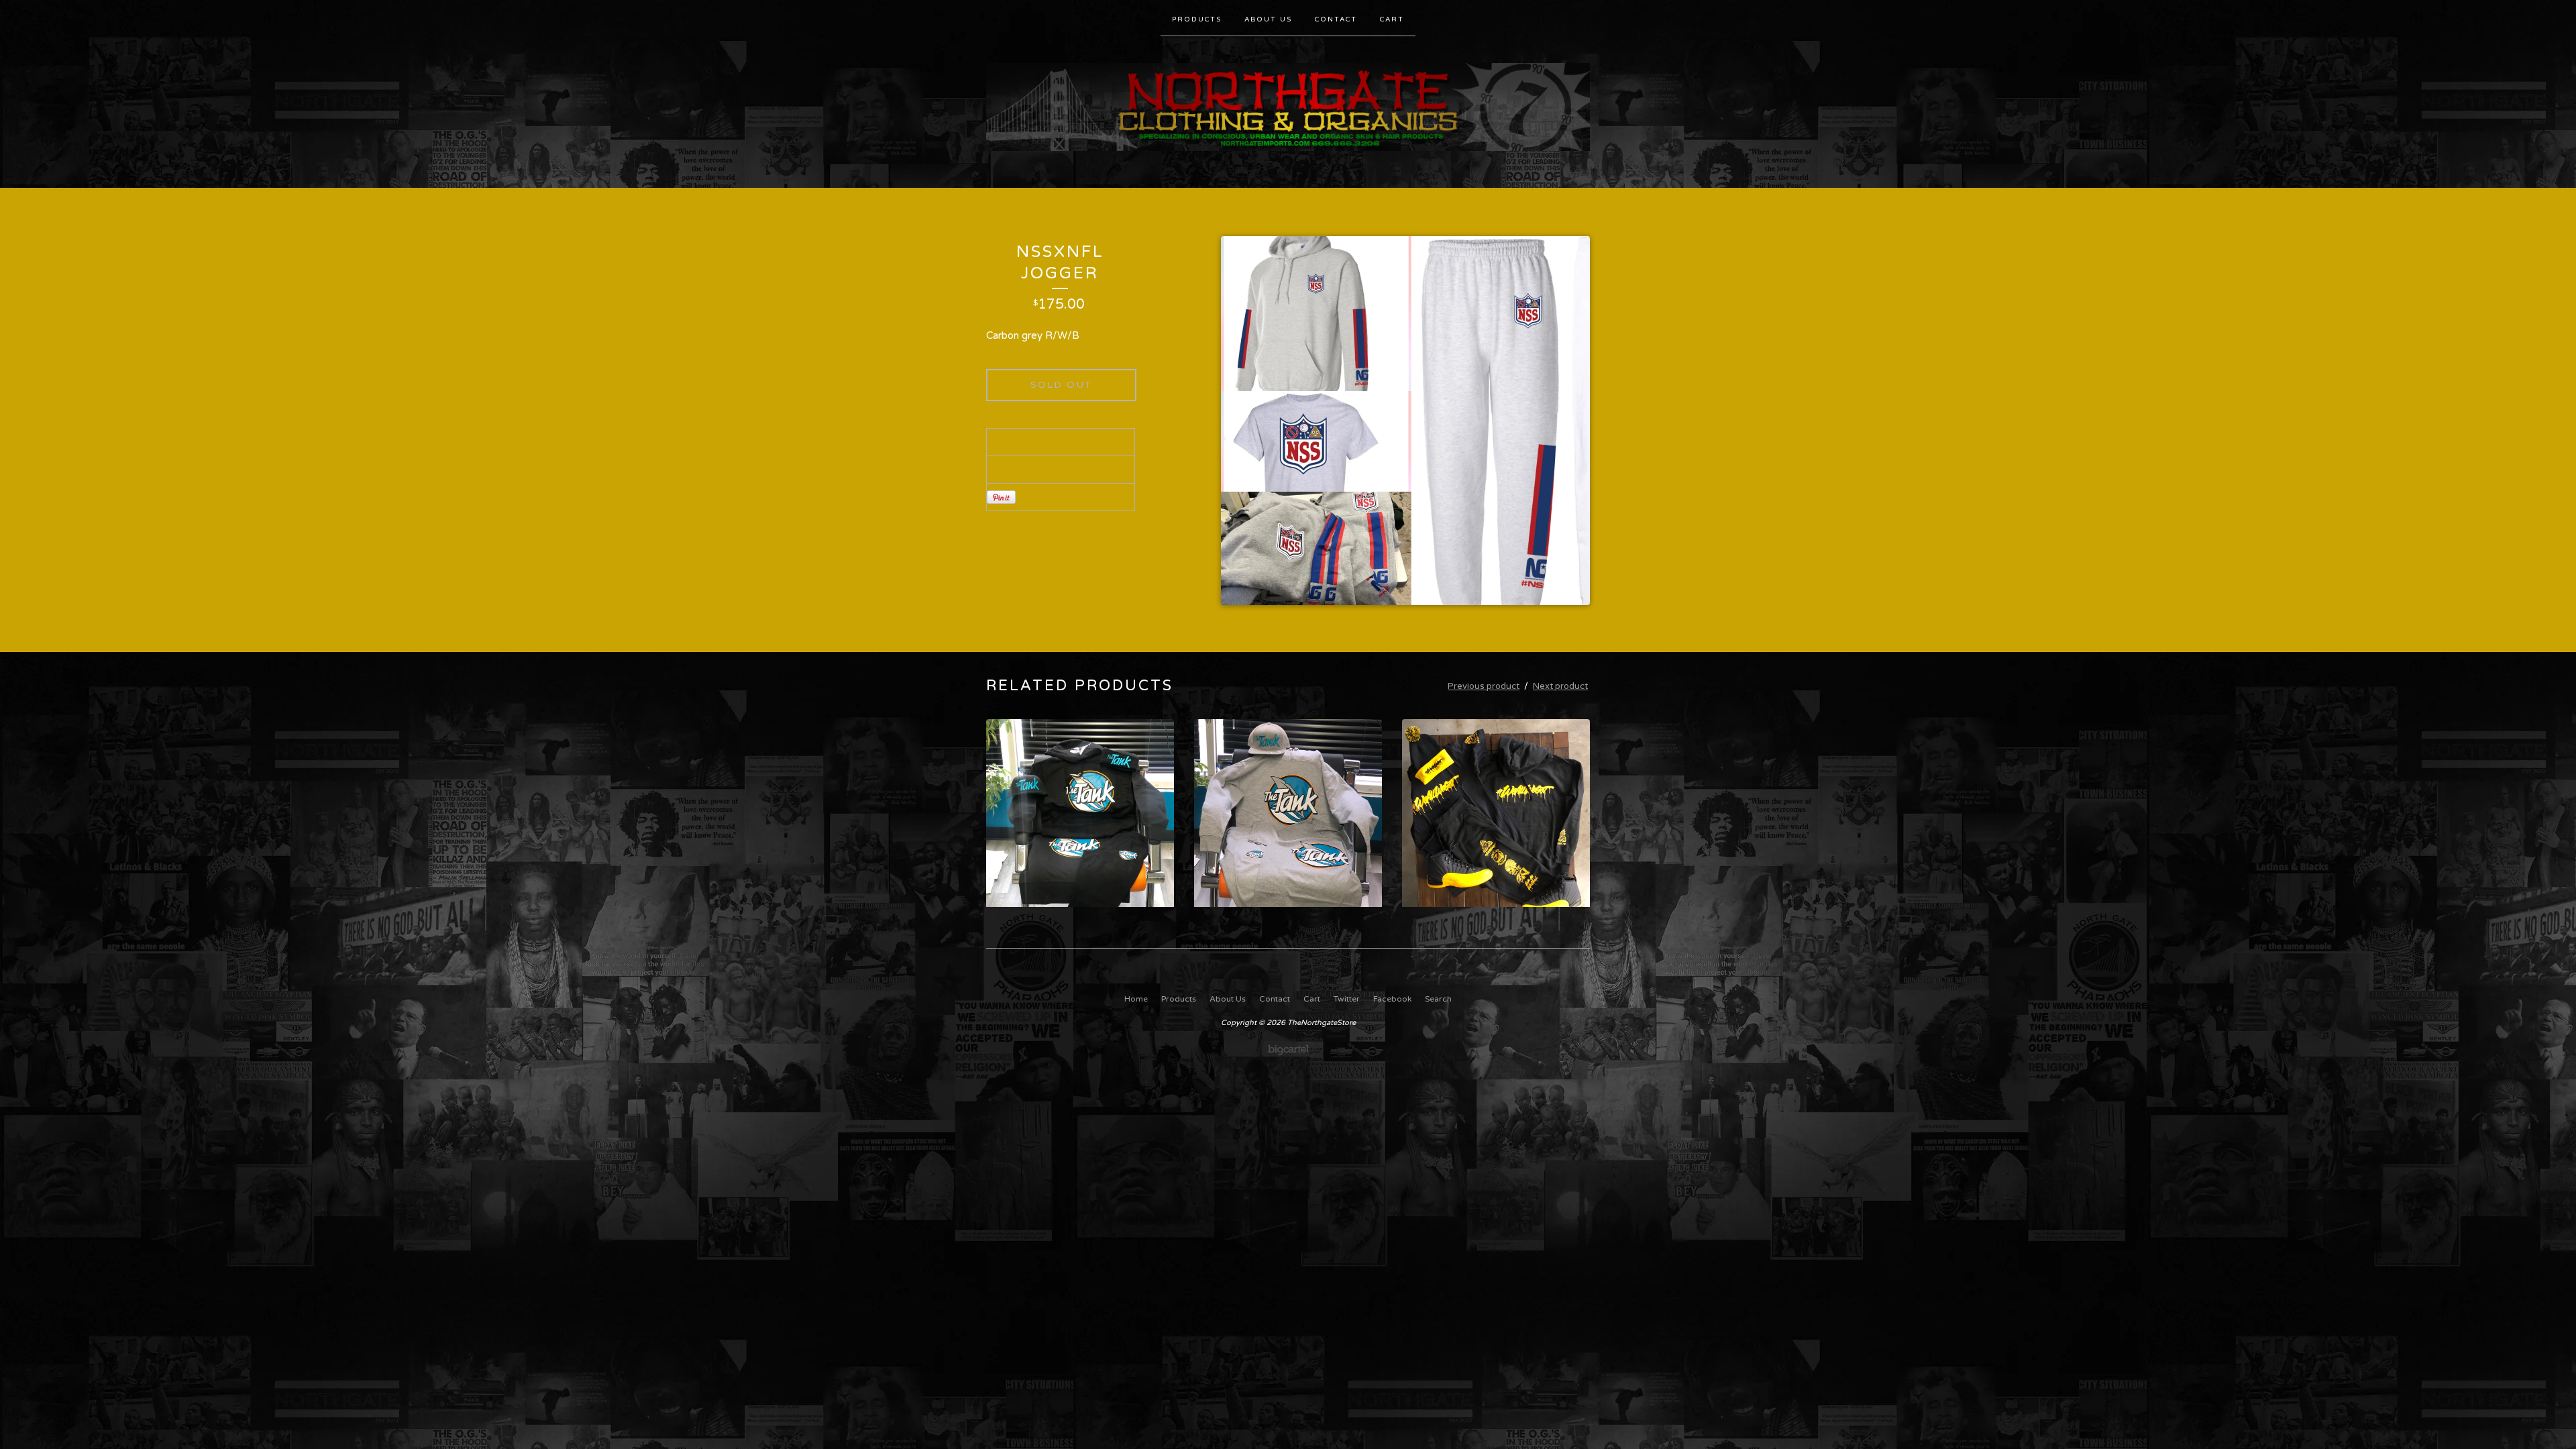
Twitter (1347, 999)
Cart (1392, 19)
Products (1197, 19)
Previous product (1484, 686)
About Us (1268, 19)
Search (1438, 999)
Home (1136, 999)
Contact (1336, 19)
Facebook (1392, 999)
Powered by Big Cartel (1288, 1049)
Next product (1560, 686)
